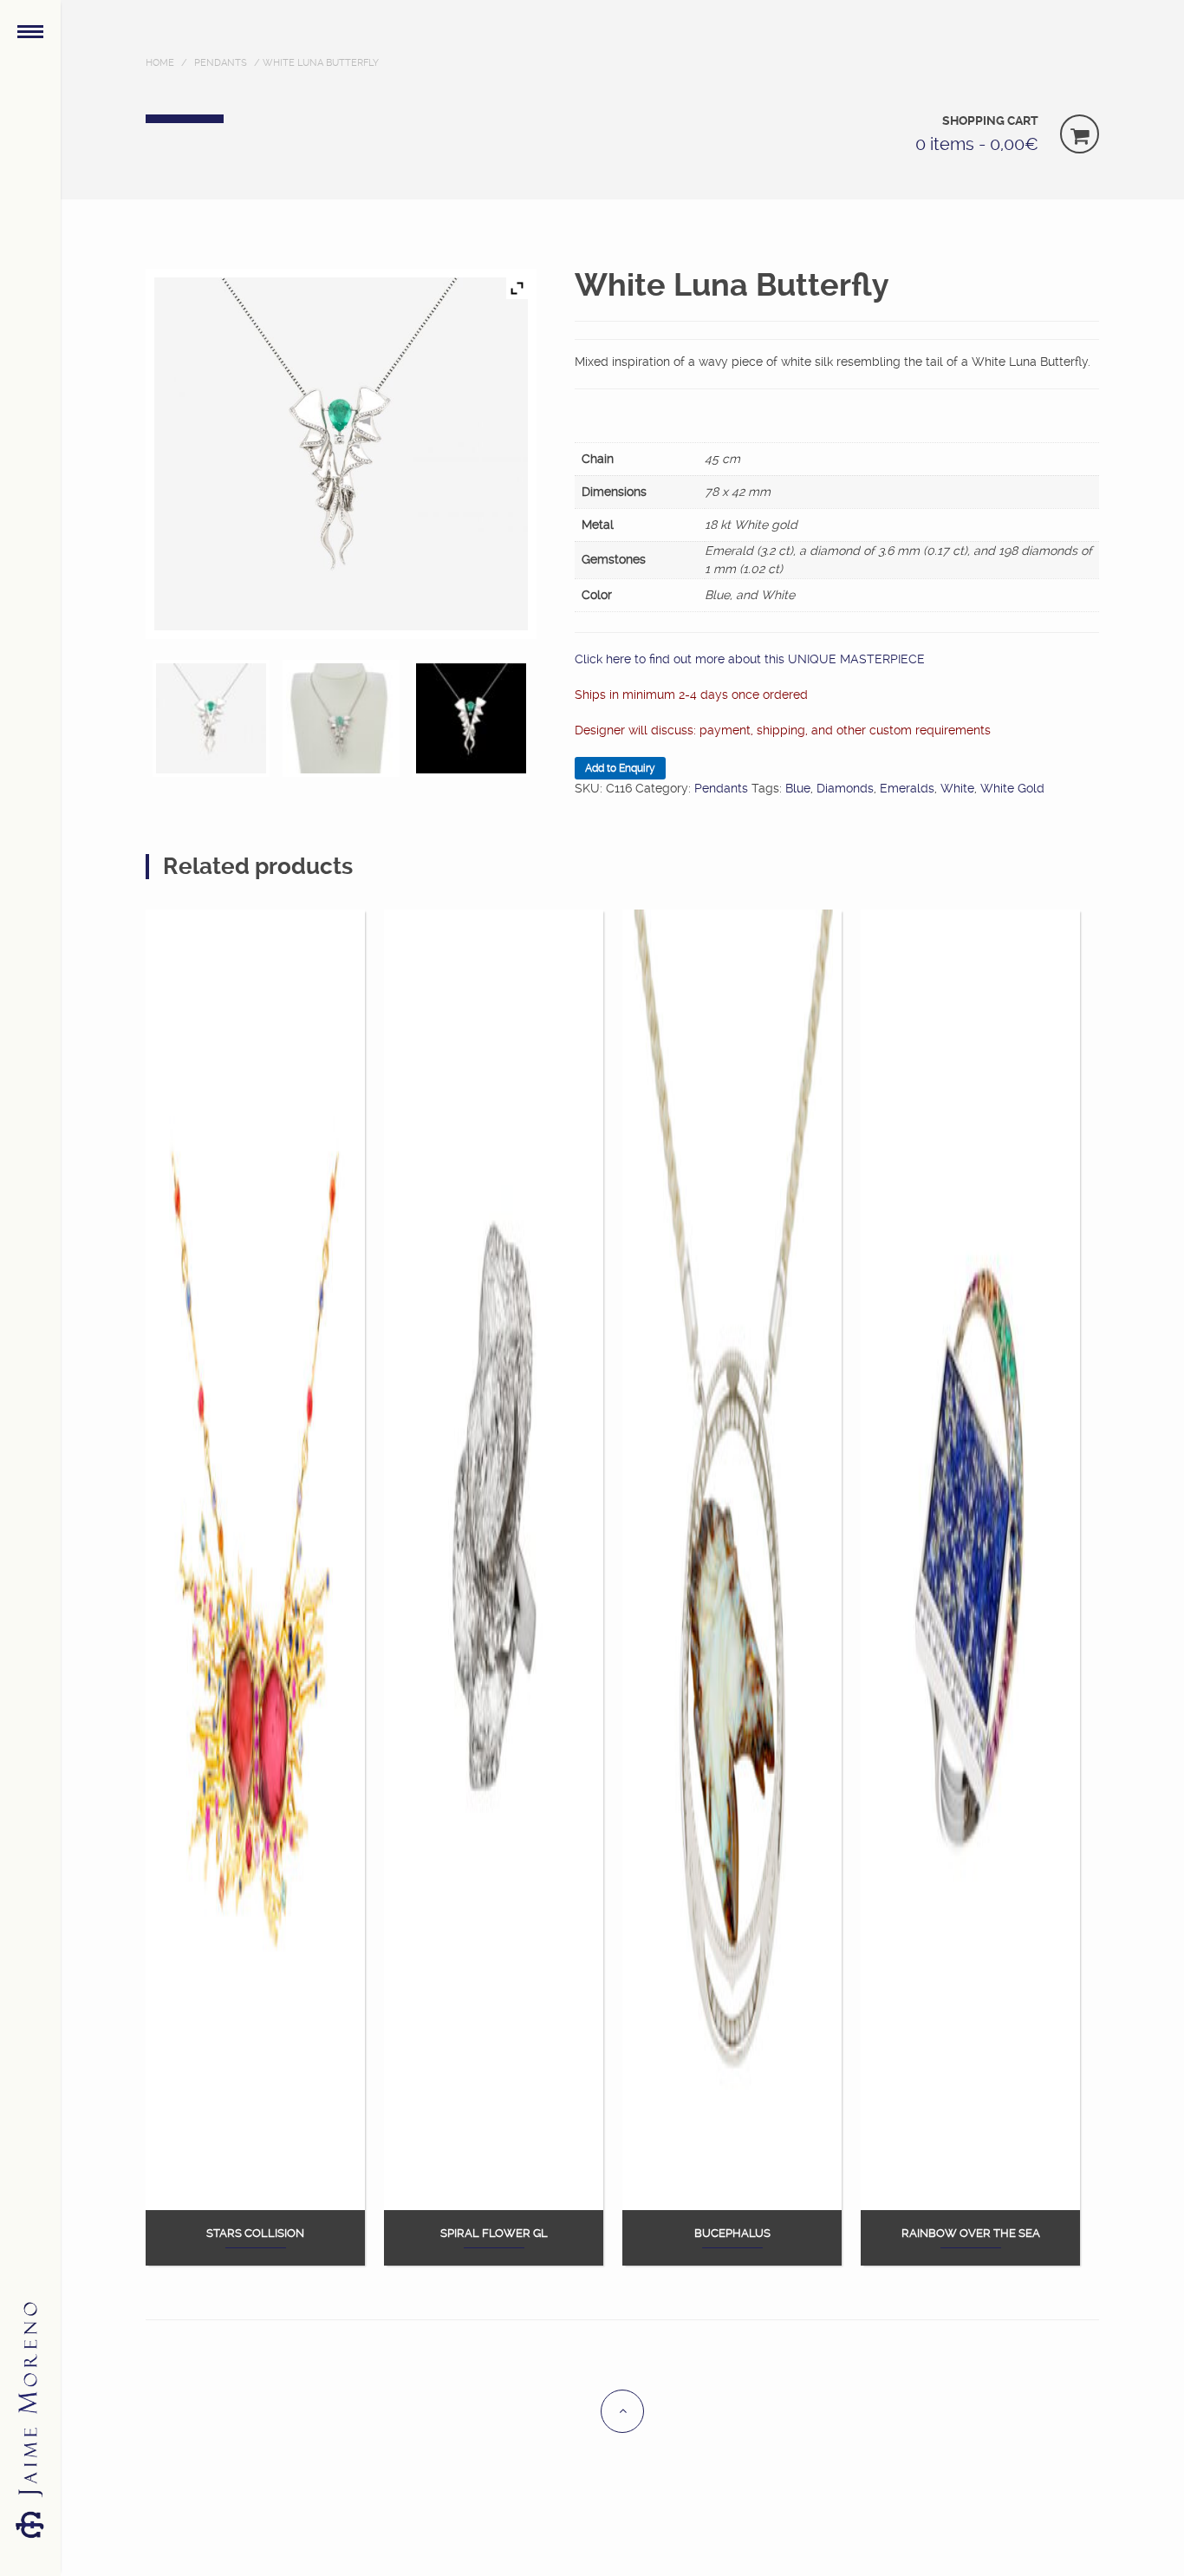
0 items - (977, 144)
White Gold (1012, 788)
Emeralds (907, 788)
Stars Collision (255, 2234)
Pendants (221, 63)
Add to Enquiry (620, 768)
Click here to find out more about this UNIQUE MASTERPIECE (750, 659)
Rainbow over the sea (971, 2234)
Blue (798, 788)
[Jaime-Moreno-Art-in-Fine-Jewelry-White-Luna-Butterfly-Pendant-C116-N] (471, 718)
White (957, 788)
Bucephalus (732, 2234)
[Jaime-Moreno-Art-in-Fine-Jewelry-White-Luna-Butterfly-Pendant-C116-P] (341, 718)
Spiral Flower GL (494, 2234)
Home (160, 63)
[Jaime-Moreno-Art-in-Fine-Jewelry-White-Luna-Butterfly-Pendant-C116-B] (211, 718)
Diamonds (845, 788)
